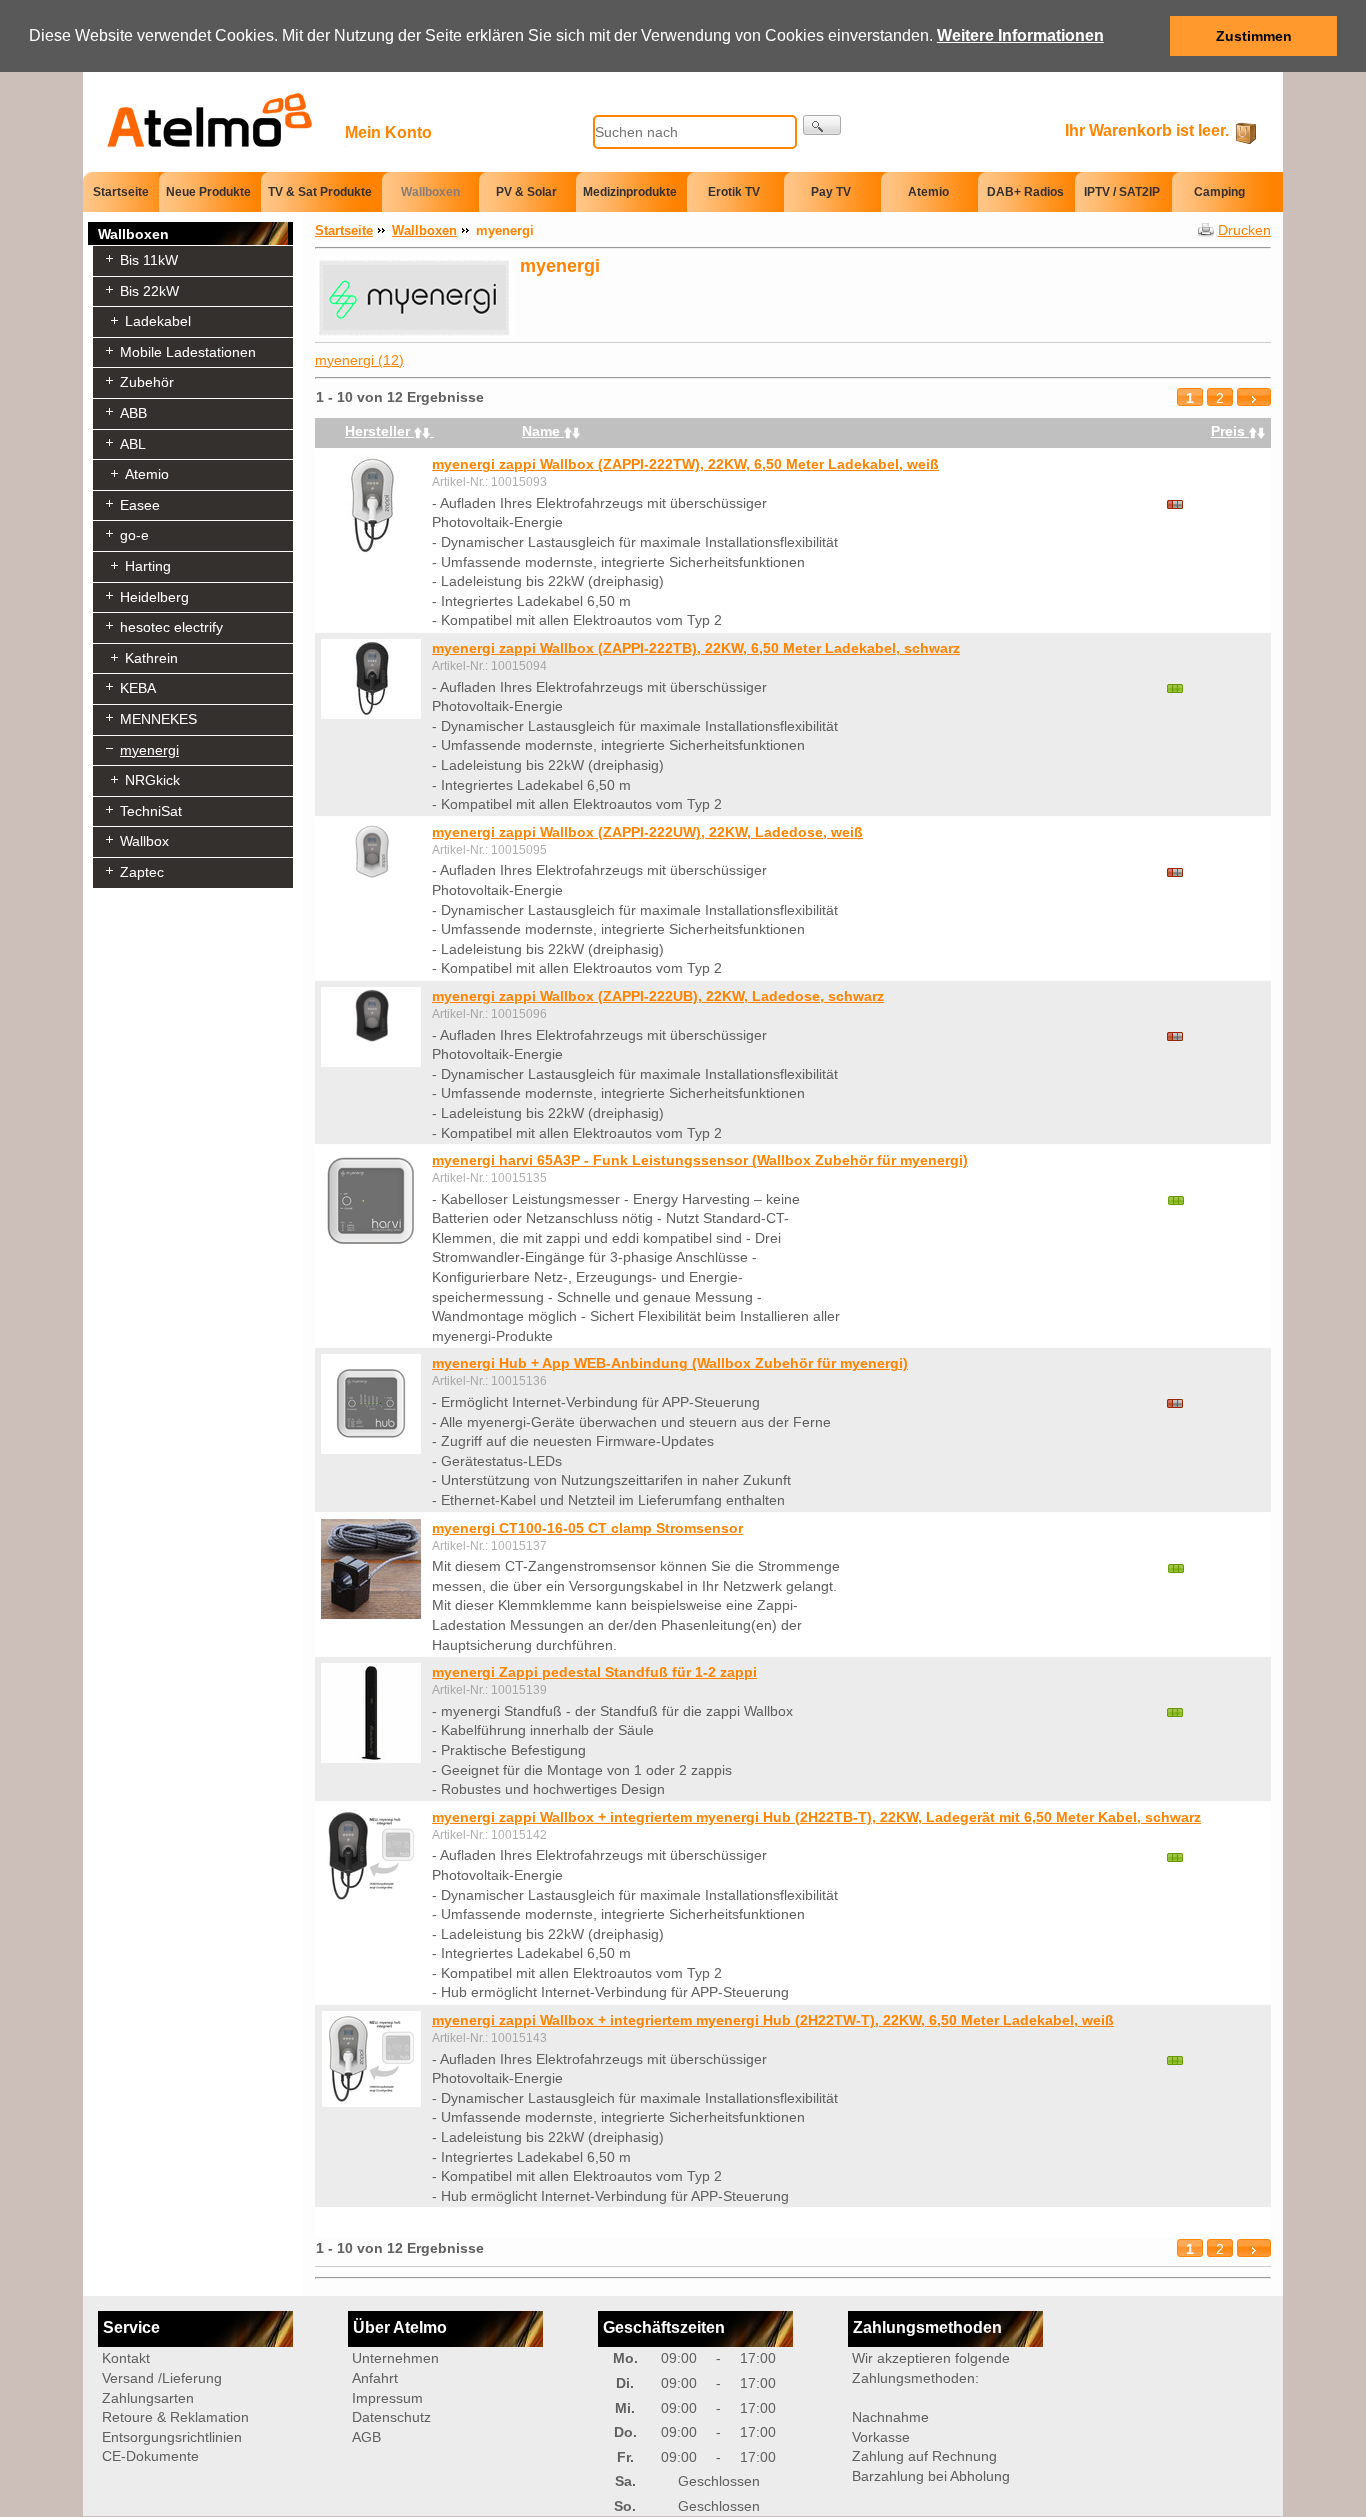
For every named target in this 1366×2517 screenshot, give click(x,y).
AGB (366, 2437)
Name (543, 431)
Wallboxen (430, 192)
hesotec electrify (171, 627)
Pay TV (831, 192)
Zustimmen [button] (1254, 36)
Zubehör (147, 382)
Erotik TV (734, 192)
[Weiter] (1254, 398)
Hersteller (379, 431)
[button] (1111, 37)
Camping (1219, 192)
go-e (134, 535)
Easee (140, 505)
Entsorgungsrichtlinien (172, 2437)
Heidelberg (154, 597)
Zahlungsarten (148, 2398)
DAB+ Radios (1025, 192)
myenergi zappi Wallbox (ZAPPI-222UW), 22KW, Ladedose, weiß (647, 832)
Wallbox (144, 841)
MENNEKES (158, 719)
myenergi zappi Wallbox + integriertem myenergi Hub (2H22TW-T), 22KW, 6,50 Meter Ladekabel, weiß (773, 2020)
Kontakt (126, 2358)
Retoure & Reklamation (175, 2417)
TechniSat (151, 811)
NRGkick (152, 780)
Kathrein (151, 658)
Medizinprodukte (630, 192)
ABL (133, 444)
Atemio (928, 192)
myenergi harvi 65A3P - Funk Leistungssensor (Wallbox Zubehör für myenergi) (700, 1160)
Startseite (121, 191)
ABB (133, 413)
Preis (1230, 431)
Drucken (1244, 230)
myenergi (149, 750)
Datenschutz (391, 2417)
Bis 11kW (149, 260)
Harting (148, 566)
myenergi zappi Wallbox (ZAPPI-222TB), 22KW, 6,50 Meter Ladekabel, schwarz (696, 648)
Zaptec (142, 872)
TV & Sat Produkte (320, 192)
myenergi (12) (359, 360)
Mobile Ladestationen (188, 352)
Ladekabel (158, 321)
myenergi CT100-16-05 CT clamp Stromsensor (587, 1528)
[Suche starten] (822, 125)
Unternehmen (395, 2358)
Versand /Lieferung (162, 2378)
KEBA (138, 688)
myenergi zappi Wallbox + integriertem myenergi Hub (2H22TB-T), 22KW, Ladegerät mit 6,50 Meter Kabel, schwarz (816, 1817)
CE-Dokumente (150, 2456)
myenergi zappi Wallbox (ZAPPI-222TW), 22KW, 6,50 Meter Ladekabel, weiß (685, 464)
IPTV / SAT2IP (1122, 192)
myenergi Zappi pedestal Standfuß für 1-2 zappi (594, 1672)
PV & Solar (526, 192)
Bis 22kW (149, 291)
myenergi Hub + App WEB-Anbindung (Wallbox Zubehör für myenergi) (670, 1363)
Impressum (387, 2398)
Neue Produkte (208, 192)
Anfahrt (375, 2378)
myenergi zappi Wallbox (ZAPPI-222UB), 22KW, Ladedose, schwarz (658, 996)
